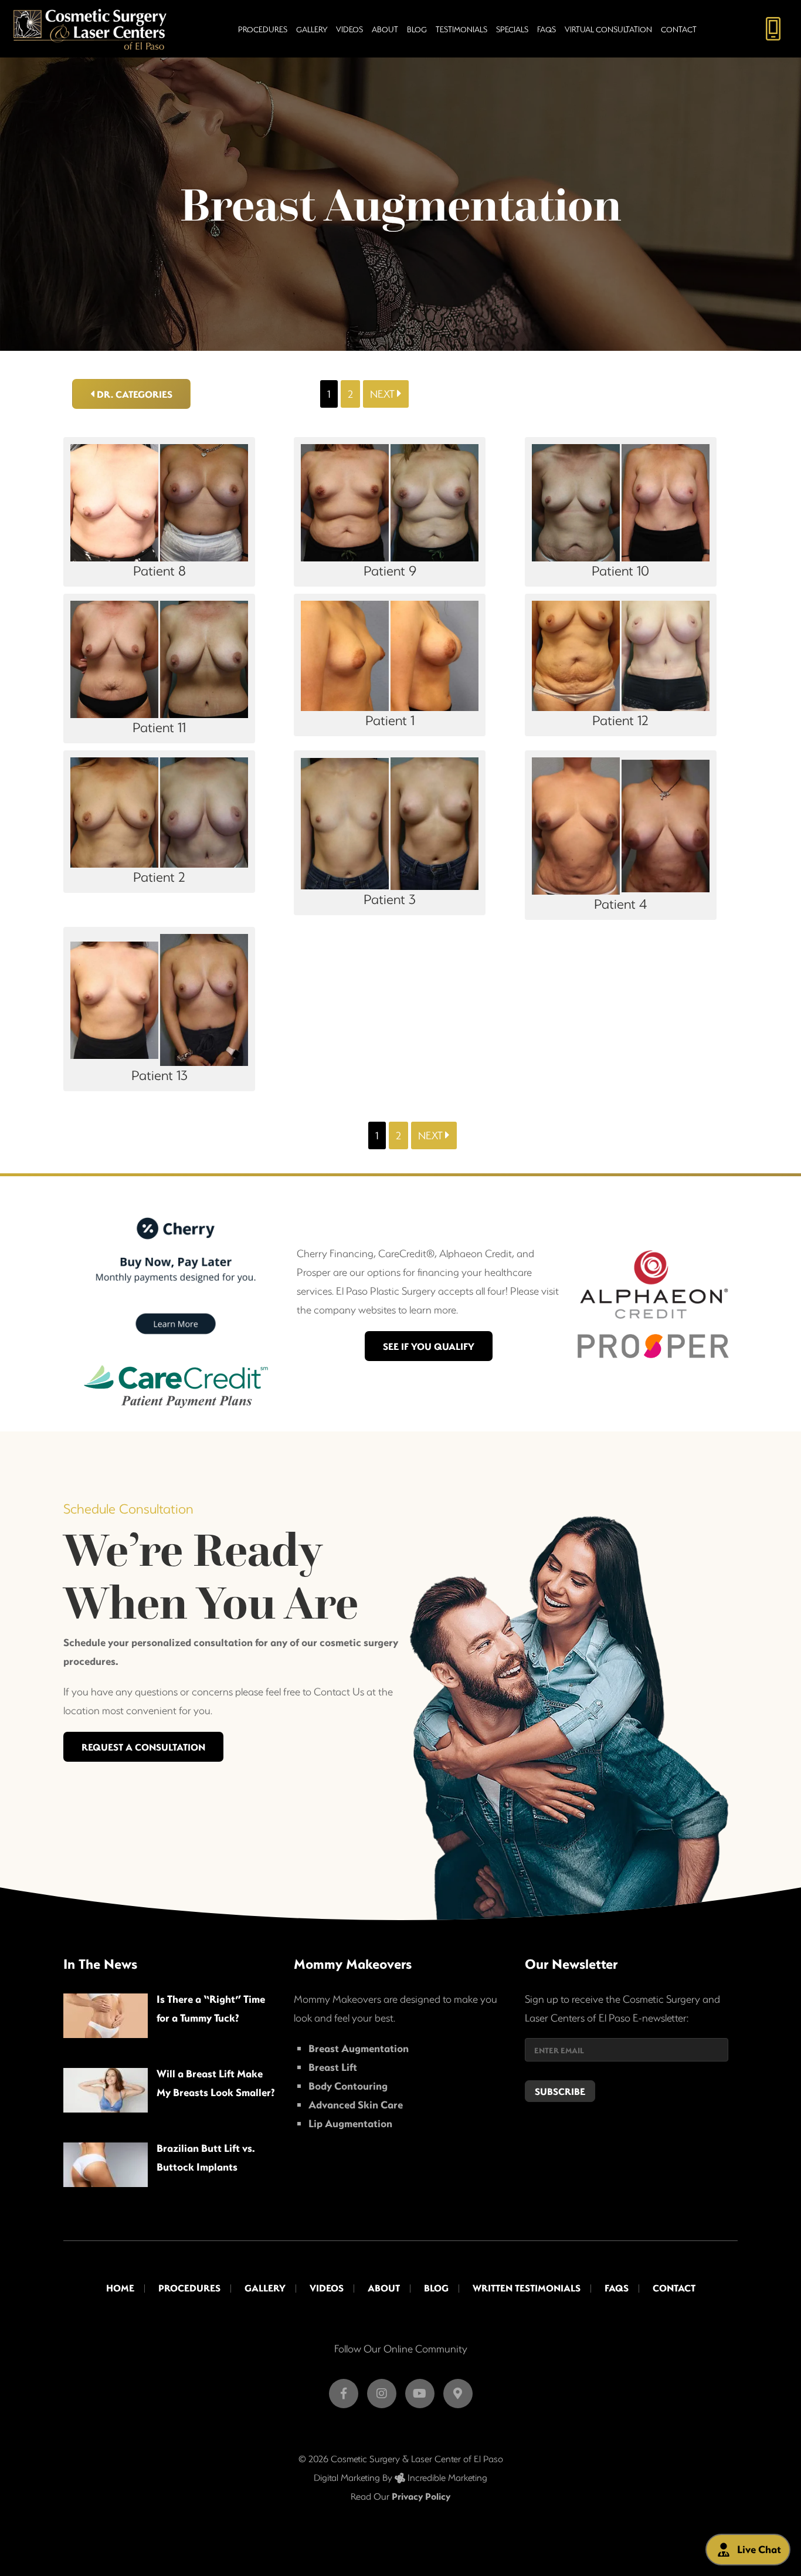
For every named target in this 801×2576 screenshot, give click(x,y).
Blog (417, 29)
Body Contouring (348, 2086)
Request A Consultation (143, 1747)
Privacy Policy (421, 2496)
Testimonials (461, 29)
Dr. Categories (133, 394)
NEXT (383, 394)
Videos (349, 29)
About (385, 29)
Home (120, 2288)
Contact (679, 29)
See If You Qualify (429, 1346)
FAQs (547, 29)
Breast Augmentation (359, 2048)
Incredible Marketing (446, 2477)
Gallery (312, 29)
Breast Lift (333, 2067)
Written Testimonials (527, 2288)
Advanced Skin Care (356, 2105)
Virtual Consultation (608, 29)
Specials (512, 29)
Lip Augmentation (350, 2123)
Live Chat (759, 2549)
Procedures (263, 29)
